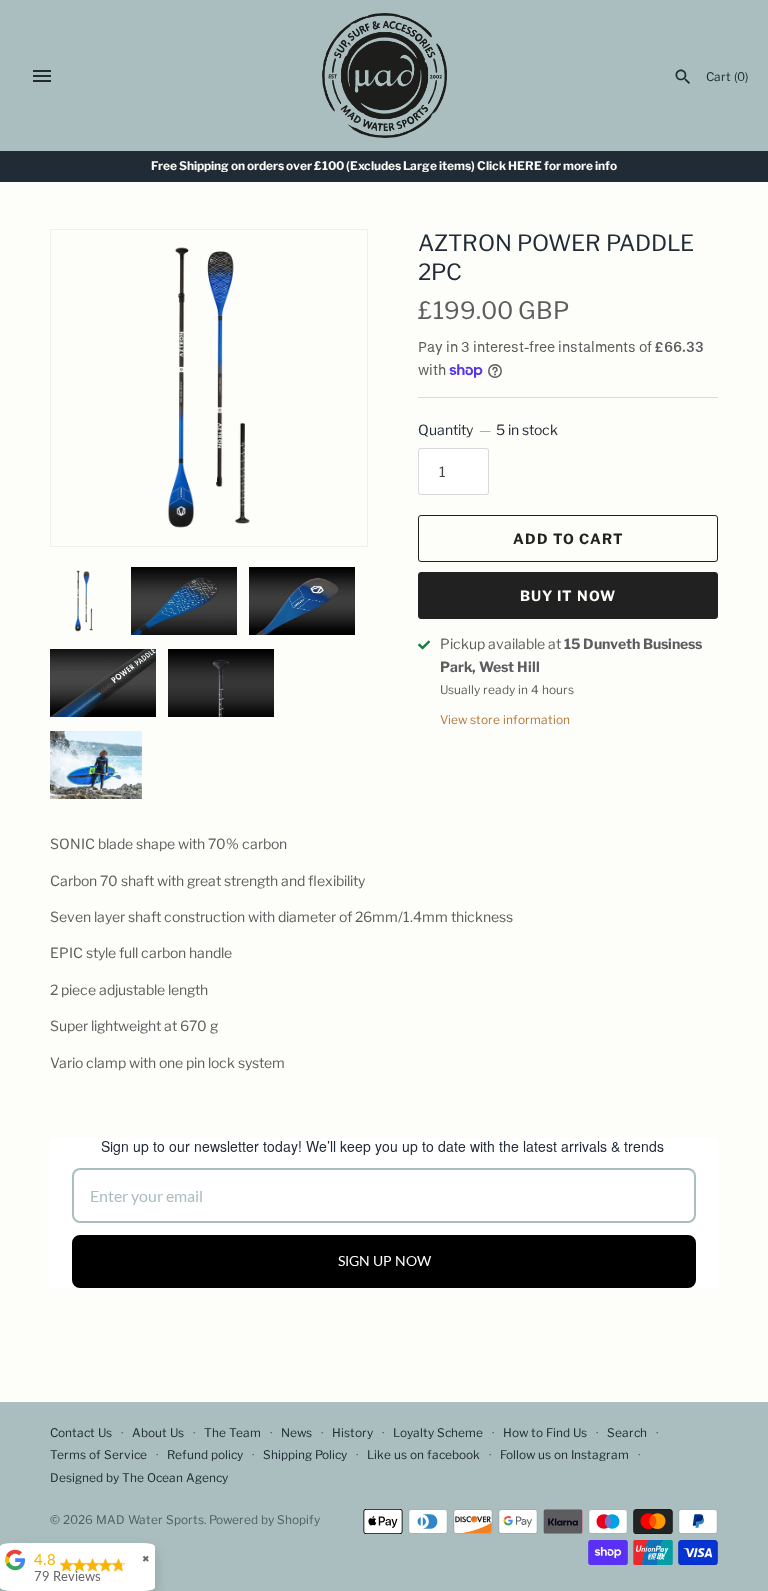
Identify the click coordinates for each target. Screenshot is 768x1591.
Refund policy (205, 1455)
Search (627, 1433)
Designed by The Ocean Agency (139, 1478)
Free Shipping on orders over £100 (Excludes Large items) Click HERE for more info (384, 166)
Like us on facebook (423, 1455)
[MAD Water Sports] (384, 75)
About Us (158, 1433)
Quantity (488, 429)
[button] (325, 270)
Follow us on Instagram (564, 1455)
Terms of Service (98, 1455)
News (296, 1433)
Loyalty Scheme (438, 1433)
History (352, 1433)
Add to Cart (568, 538)
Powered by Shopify (264, 1520)
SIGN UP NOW (384, 1260)
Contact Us (81, 1433)
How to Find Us (545, 1433)
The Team (232, 1433)
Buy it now (568, 595)
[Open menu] (42, 76)
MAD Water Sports (150, 1520)
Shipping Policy (305, 1455)
